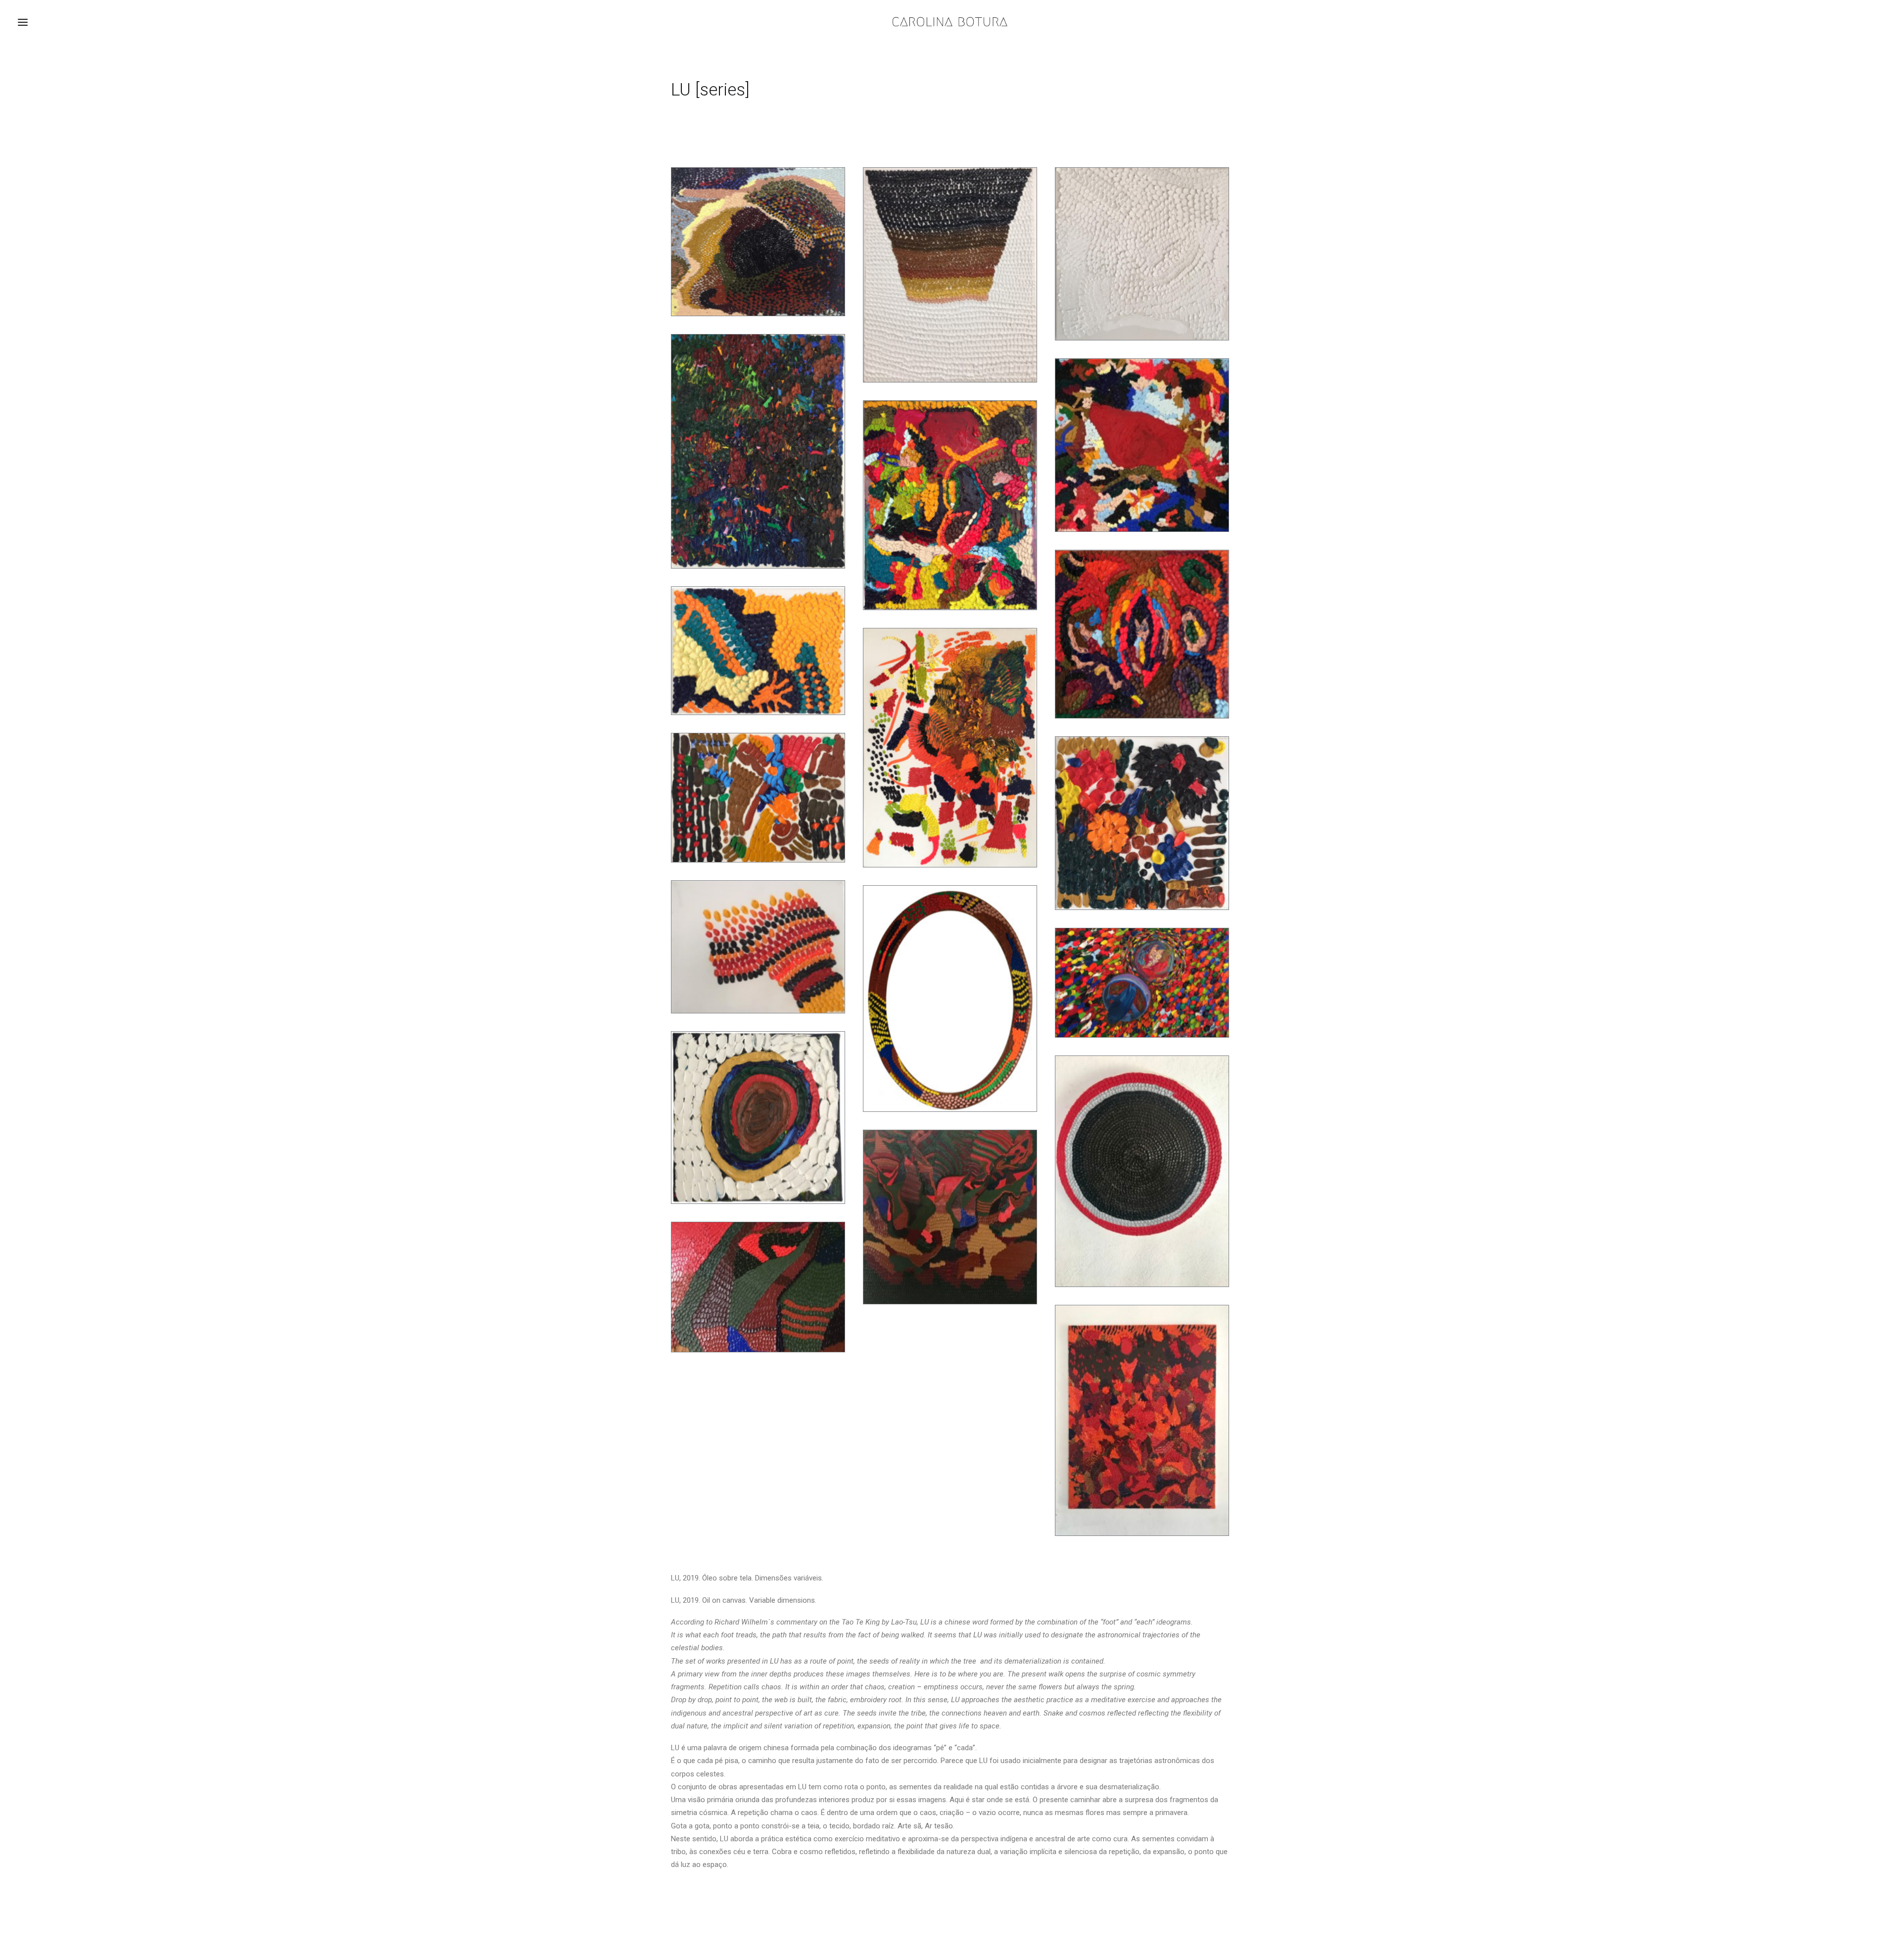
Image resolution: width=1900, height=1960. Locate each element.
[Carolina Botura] (950, 22)
